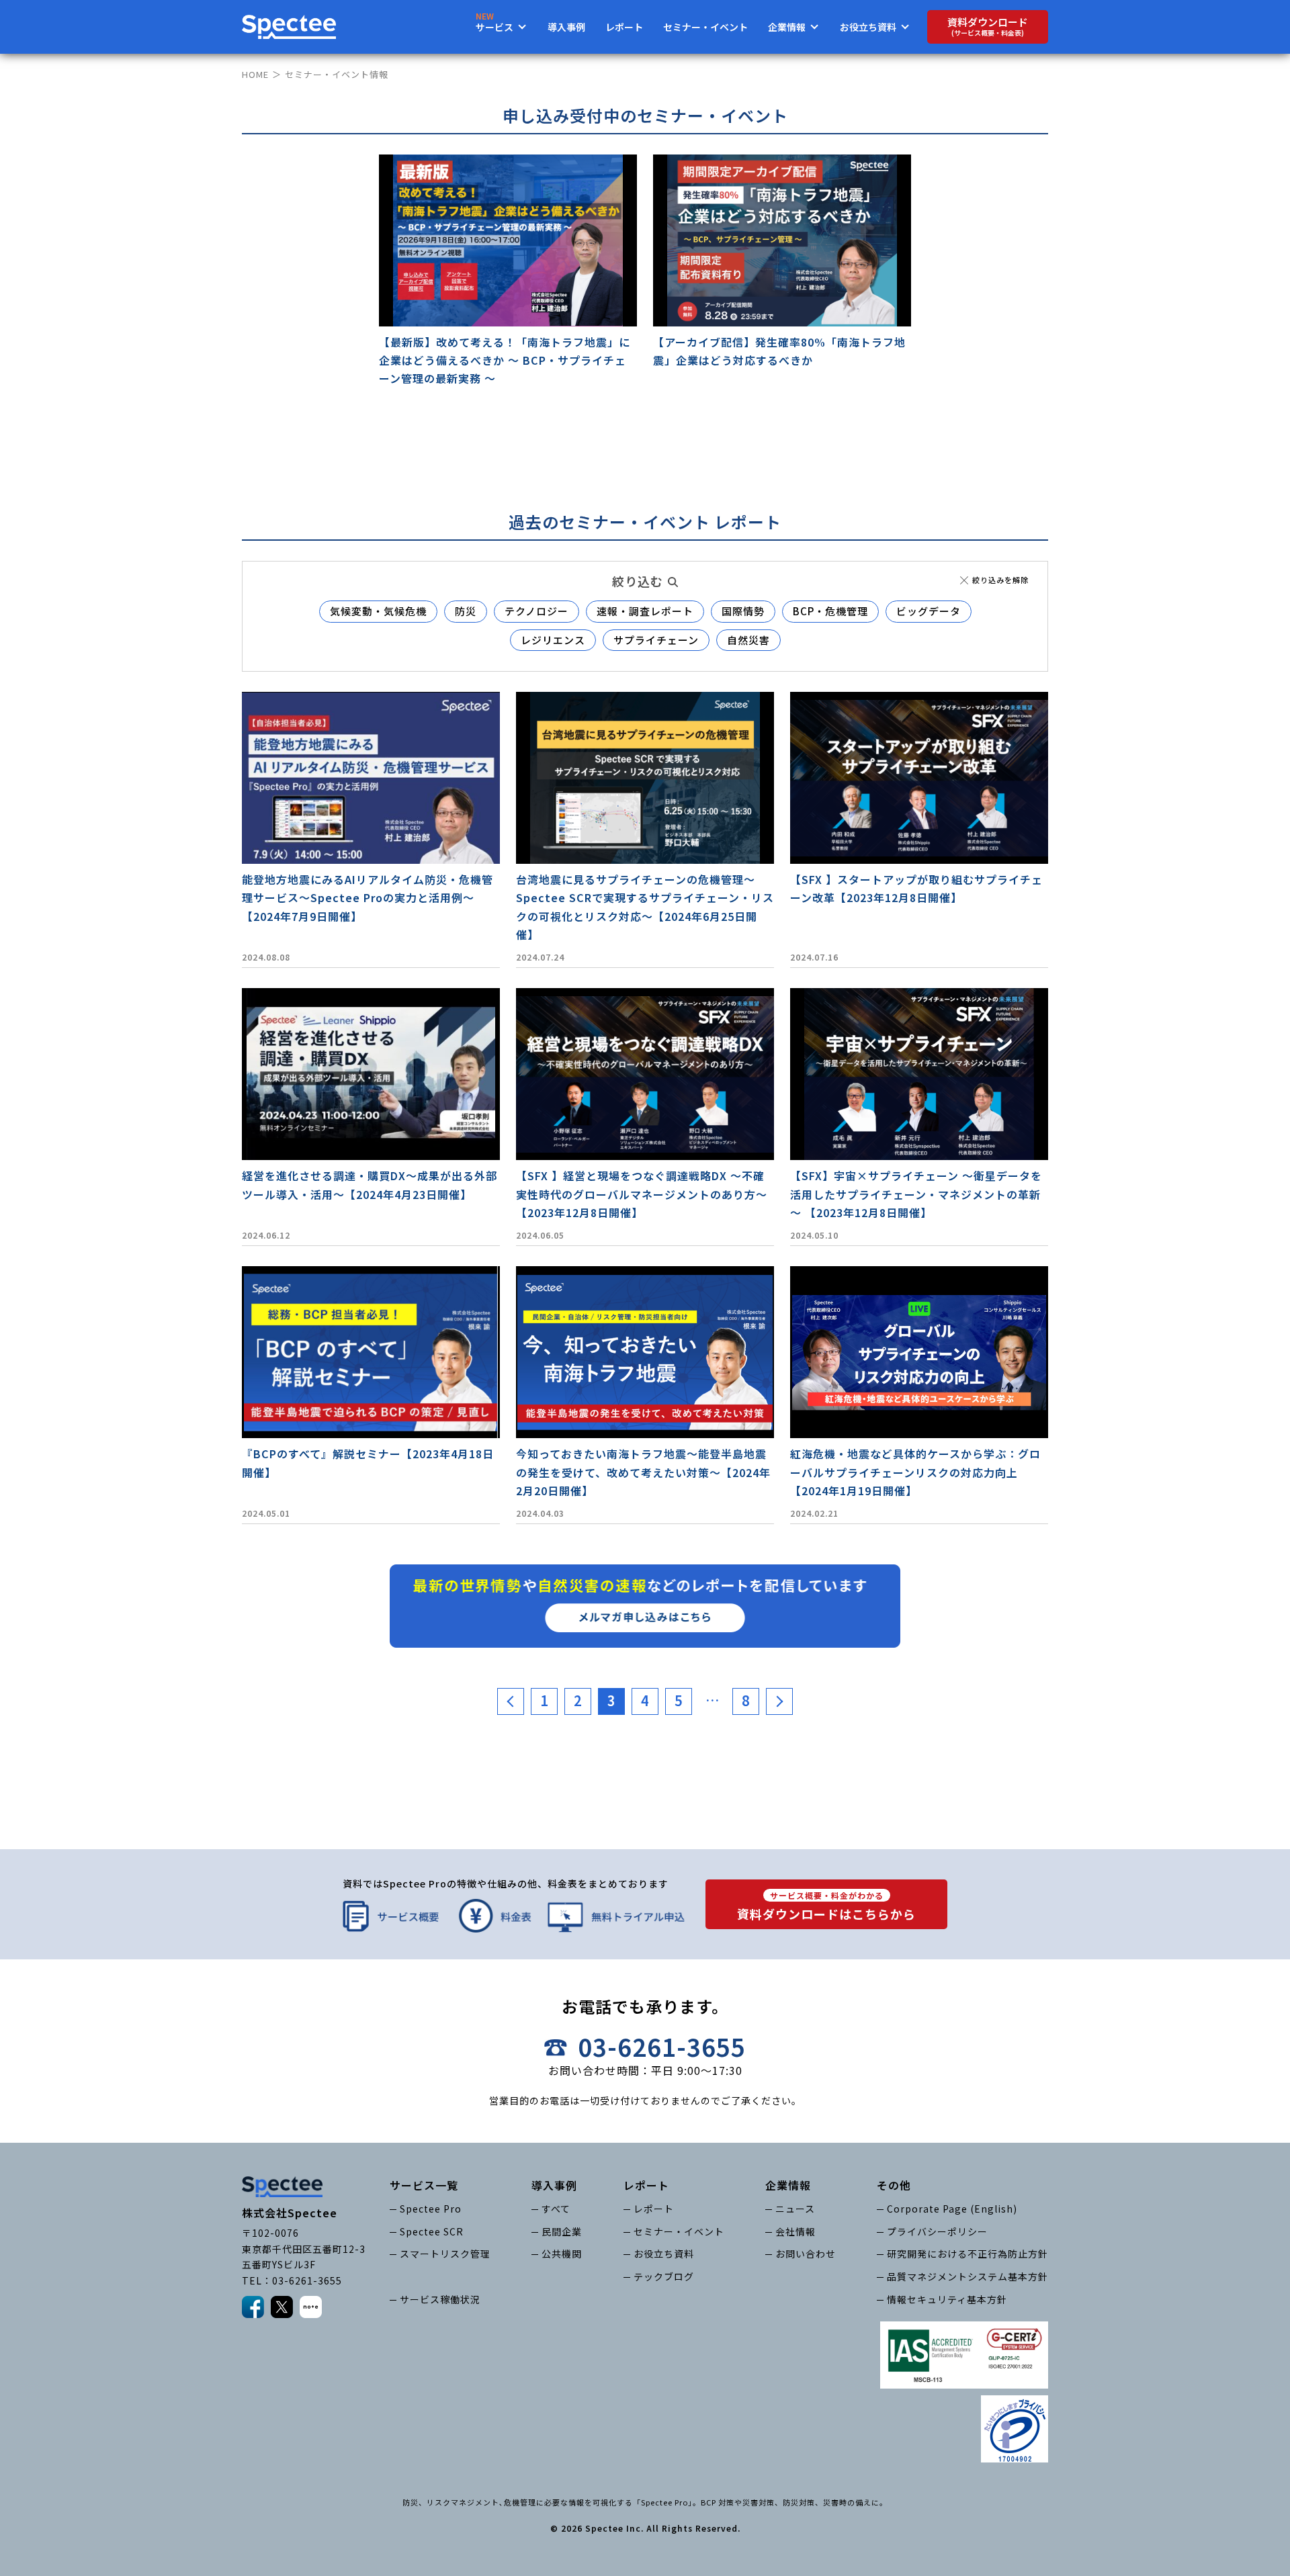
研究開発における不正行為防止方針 (967, 2254)
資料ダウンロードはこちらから (826, 1906)
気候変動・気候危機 (378, 611)
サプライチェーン (656, 640)
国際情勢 (743, 611)
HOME (255, 74)
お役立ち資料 (664, 2254)
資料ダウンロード (988, 27)
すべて (556, 2209)
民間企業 (562, 2231)
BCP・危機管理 (830, 611)
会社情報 (795, 2231)
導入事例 (566, 27)
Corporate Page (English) (952, 2209)
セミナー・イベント (705, 27)
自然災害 (748, 640)
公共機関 (562, 2254)
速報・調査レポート (645, 611)
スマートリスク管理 (445, 2254)
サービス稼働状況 (440, 2299)
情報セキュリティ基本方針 (947, 2299)
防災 (466, 611)
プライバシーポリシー (937, 2231)
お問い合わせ (806, 2254)
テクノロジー (536, 611)
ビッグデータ (929, 611)
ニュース (795, 2209)
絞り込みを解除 (1000, 580)
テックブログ (664, 2276)
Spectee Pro (431, 2209)
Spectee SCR (432, 2231)
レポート (624, 27)
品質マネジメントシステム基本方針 (967, 2276)
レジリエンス (553, 640)
